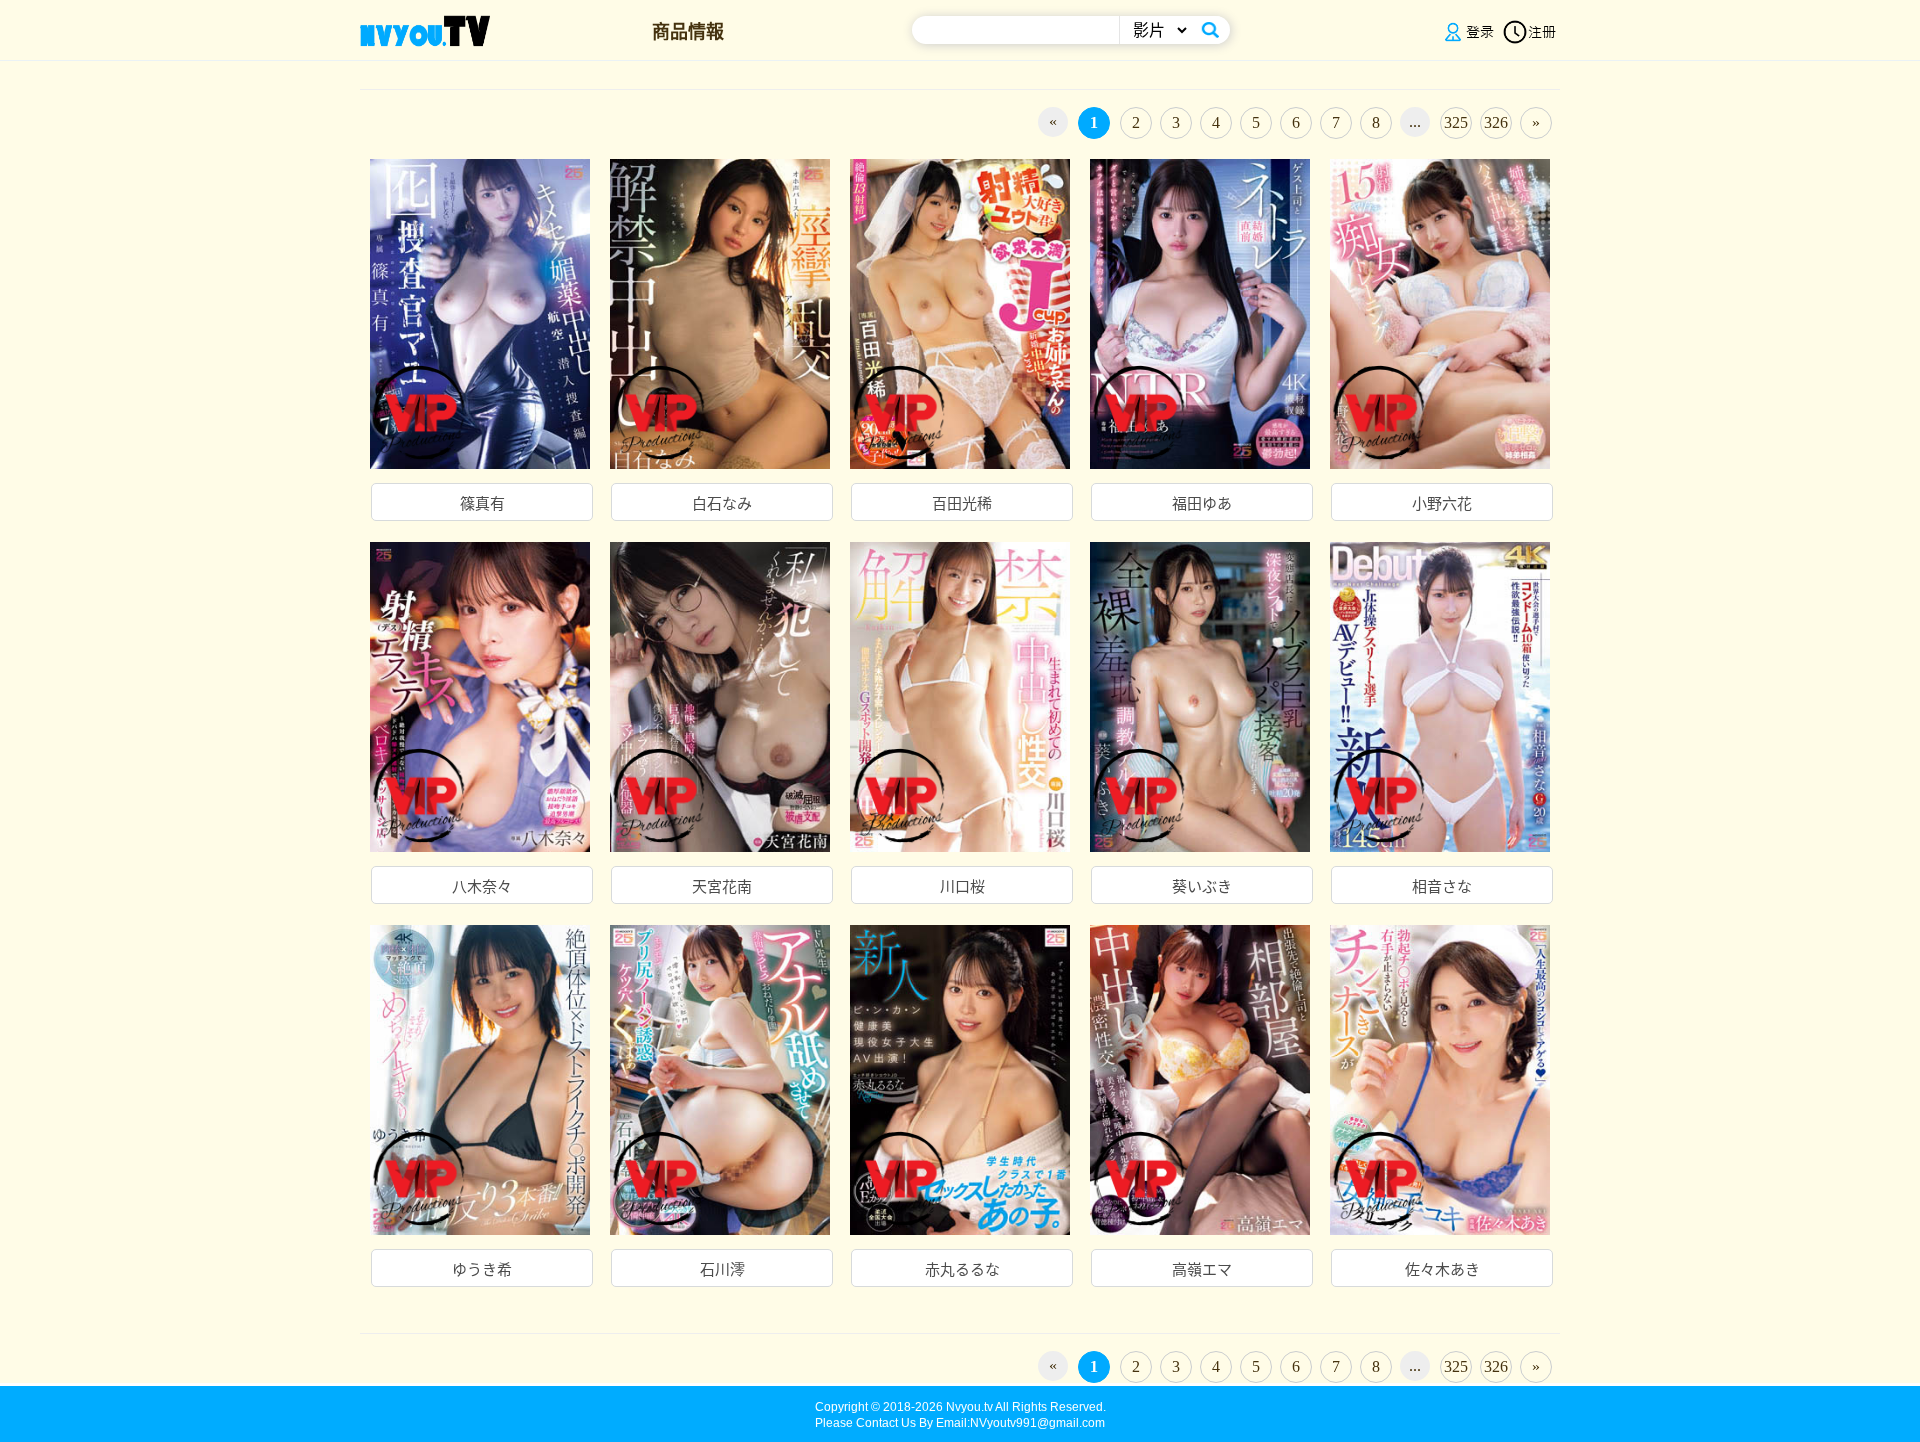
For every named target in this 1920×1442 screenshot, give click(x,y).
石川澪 (722, 1270)
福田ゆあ (1202, 504)
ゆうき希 (482, 1270)
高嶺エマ (1202, 1270)
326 (1496, 122)
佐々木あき (1442, 1270)
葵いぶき (1202, 887)
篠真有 (482, 504)
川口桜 (962, 887)
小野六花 (1442, 504)
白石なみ (722, 504)
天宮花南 (722, 887)
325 (1456, 122)
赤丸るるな (962, 1270)
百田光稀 (962, 504)
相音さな (1442, 887)
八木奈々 (482, 887)
